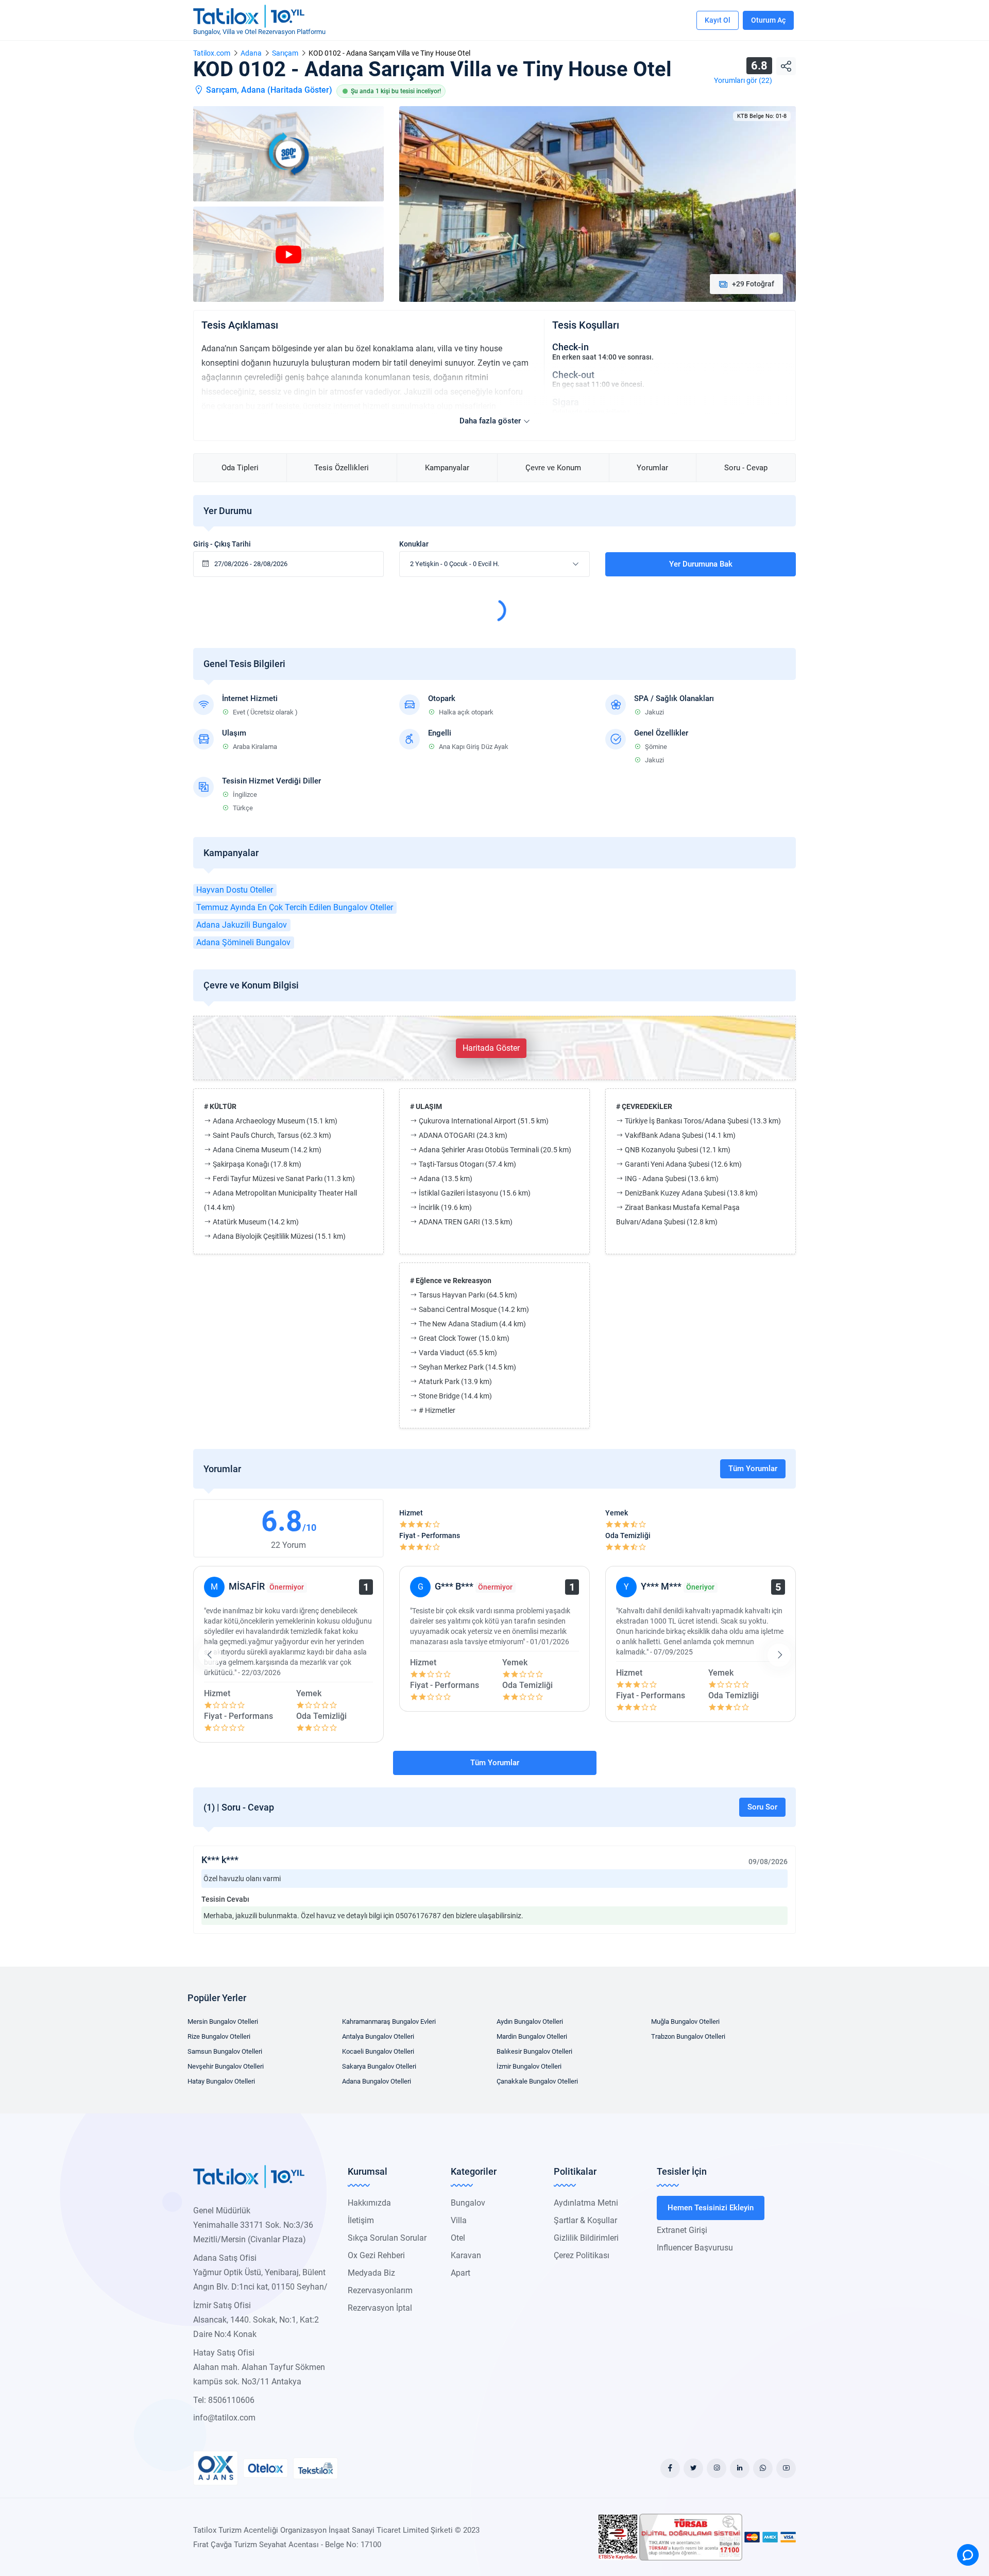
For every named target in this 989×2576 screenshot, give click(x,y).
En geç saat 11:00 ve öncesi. (598, 384)
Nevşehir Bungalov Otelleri (226, 2066)
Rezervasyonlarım (380, 2290)
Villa (459, 2220)
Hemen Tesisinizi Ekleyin (711, 2208)
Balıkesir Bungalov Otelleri (534, 2051)
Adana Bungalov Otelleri (377, 2081)
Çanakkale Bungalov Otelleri (537, 2081)
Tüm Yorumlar (753, 1469)
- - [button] (455, 564)
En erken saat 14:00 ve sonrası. (603, 357)
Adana (251, 53)
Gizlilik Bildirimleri (586, 2238)
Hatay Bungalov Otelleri (221, 2081)
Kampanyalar (447, 468)
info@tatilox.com (224, 2418)
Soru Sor (762, 1807)
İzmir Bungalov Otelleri (529, 2066)
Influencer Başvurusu (695, 2248)
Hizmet (411, 1513)
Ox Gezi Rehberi (376, 2255)
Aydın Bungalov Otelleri (530, 2021)
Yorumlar (652, 468)
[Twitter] (693, 2468)
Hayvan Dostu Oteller (235, 890)
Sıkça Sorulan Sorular (387, 2238)
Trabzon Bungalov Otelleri (688, 2036)
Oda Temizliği (628, 1536)
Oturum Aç (768, 20)
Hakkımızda (369, 2203)
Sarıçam (285, 53)
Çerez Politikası (582, 2255)
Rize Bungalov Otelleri (219, 2036)
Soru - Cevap (746, 468)
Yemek (617, 1513)
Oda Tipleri (240, 468)
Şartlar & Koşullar (585, 2220)
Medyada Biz (371, 2273)
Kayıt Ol (718, 20)
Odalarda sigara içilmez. (592, 412)
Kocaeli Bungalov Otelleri (378, 2051)
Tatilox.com (212, 53)
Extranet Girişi (682, 2230)
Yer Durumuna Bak (701, 564)
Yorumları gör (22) (743, 80)
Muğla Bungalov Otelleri (685, 2021)
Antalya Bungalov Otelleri (378, 2036)
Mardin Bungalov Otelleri (532, 2036)
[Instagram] (717, 2468)
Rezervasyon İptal (380, 2308)
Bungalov (468, 2203)
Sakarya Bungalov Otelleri (379, 2066)
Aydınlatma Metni (586, 2203)
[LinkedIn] (740, 2468)
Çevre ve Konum (553, 468)
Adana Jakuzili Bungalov (242, 925)
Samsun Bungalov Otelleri (225, 2051)
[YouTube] (786, 2468)
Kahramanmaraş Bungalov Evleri (389, 2021)
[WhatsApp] (763, 2468)
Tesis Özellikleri (342, 468)
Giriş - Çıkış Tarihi (222, 544)
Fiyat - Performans (430, 1536)
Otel (458, 2238)
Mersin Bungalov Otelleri (223, 2021)
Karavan (466, 2255)
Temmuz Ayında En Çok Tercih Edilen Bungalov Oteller (295, 907)
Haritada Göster (300, 90)
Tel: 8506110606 (224, 2400)
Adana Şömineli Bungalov (243, 942)
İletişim (361, 2220)
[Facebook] (670, 2468)
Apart (461, 2273)
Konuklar (414, 544)
